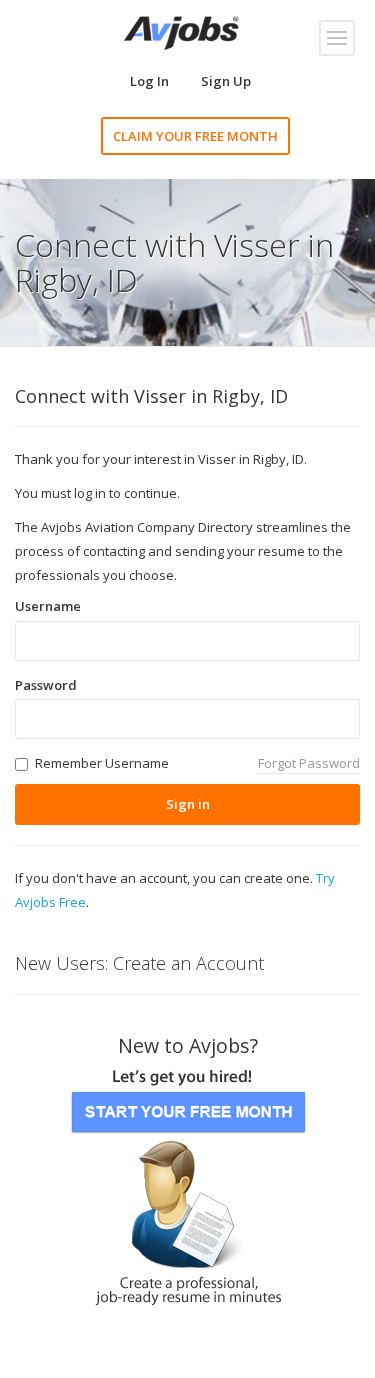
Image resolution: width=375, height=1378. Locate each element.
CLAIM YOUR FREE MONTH (195, 136)
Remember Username (102, 763)
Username (48, 606)
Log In (149, 81)
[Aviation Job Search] (181, 31)
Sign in (188, 804)
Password (46, 685)
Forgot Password (309, 763)
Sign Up (226, 81)
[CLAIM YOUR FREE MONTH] (188, 1180)
